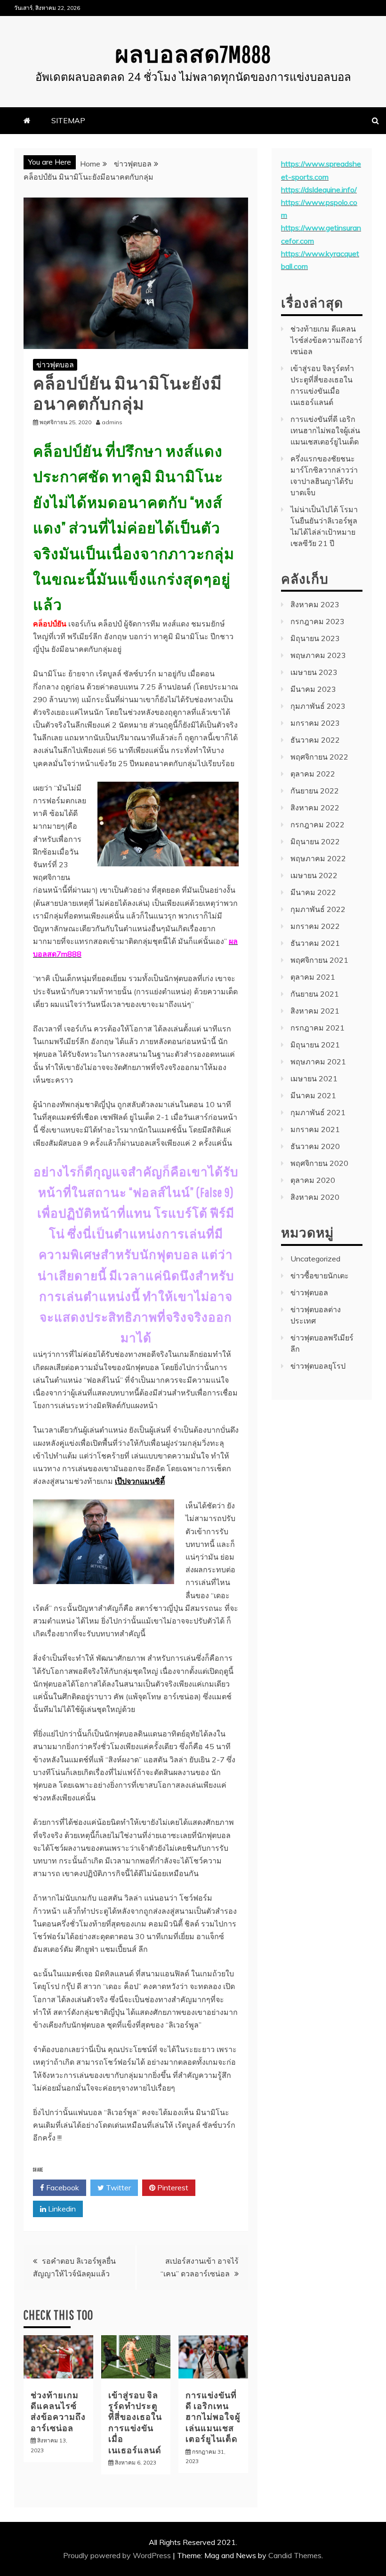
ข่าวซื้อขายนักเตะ (320, 1276)
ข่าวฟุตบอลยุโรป (318, 1366)
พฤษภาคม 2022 (318, 858)
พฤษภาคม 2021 (318, 1062)
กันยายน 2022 (315, 791)
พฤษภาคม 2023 (318, 655)
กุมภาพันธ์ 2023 (318, 706)
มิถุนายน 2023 (315, 638)
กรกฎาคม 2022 (318, 824)
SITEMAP (68, 120)
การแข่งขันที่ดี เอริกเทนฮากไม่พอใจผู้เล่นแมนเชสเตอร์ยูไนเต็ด (213, 2417)
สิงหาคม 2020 (315, 1197)
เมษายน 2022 (314, 875)
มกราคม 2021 (315, 1129)
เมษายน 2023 (314, 672)
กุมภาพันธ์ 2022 (318, 909)
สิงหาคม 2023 (315, 604)
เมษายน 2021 (314, 1078)
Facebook (62, 2188)
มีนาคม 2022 (313, 892)
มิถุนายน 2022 (315, 841)
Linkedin (61, 2209)
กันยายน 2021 (315, 994)
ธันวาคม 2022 (315, 740)
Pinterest (172, 2188)
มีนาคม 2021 (313, 1095)
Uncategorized (315, 1259)
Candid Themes (295, 2555)
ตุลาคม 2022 (313, 774)
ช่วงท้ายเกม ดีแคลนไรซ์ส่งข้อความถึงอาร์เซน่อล (326, 340)
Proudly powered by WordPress (118, 2555)
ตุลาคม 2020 (313, 1180)
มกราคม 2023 (315, 723)
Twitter (117, 2188)
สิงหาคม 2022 (315, 808)
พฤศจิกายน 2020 (319, 1163)
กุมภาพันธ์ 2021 (318, 1112)
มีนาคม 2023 (313, 689)
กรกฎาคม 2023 (318, 621)
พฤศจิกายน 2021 (319, 960)
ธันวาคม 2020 (315, 1146)
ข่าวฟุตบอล (55, 365)
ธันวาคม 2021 (315, 943)
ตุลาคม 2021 (313, 977)
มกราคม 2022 (315, 926)
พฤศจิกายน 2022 (319, 757)
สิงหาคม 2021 (315, 1011)
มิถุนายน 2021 (315, 1045)
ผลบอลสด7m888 (193, 54)
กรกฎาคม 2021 (318, 1028)
